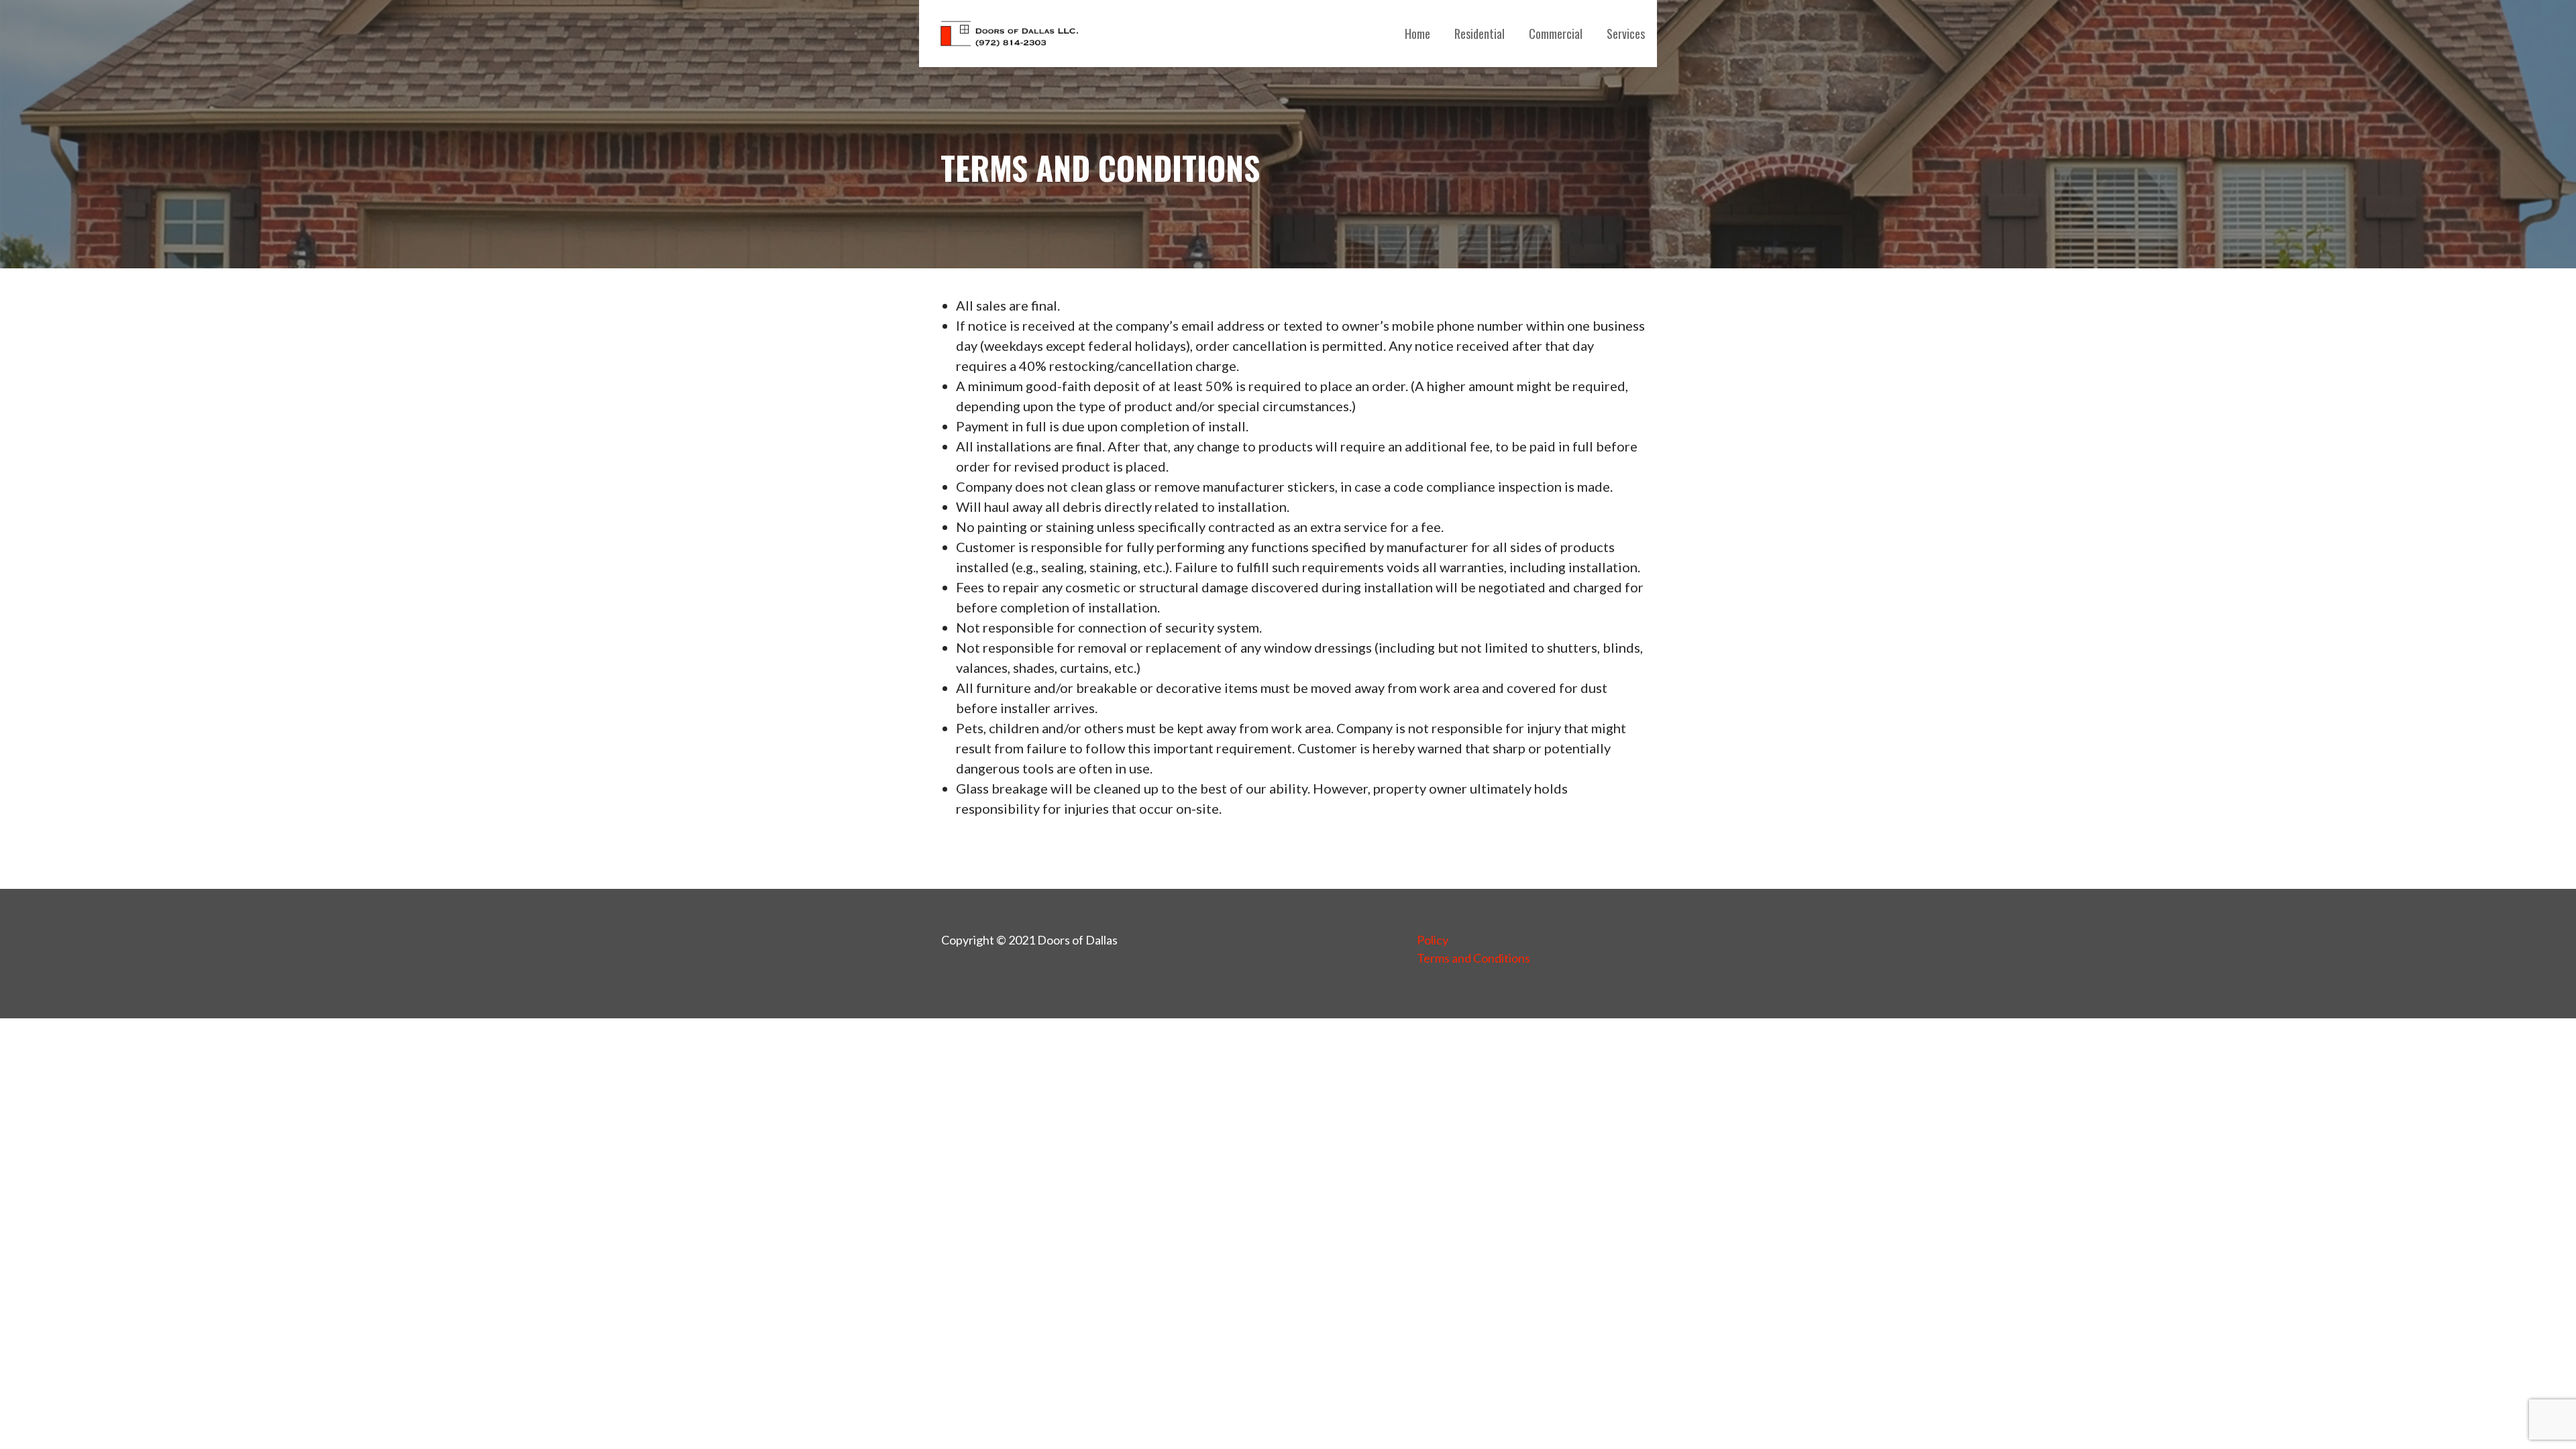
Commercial (1556, 34)
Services (1626, 34)
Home (1417, 34)
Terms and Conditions (1473, 958)
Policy (1433, 940)
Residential (1480, 34)
